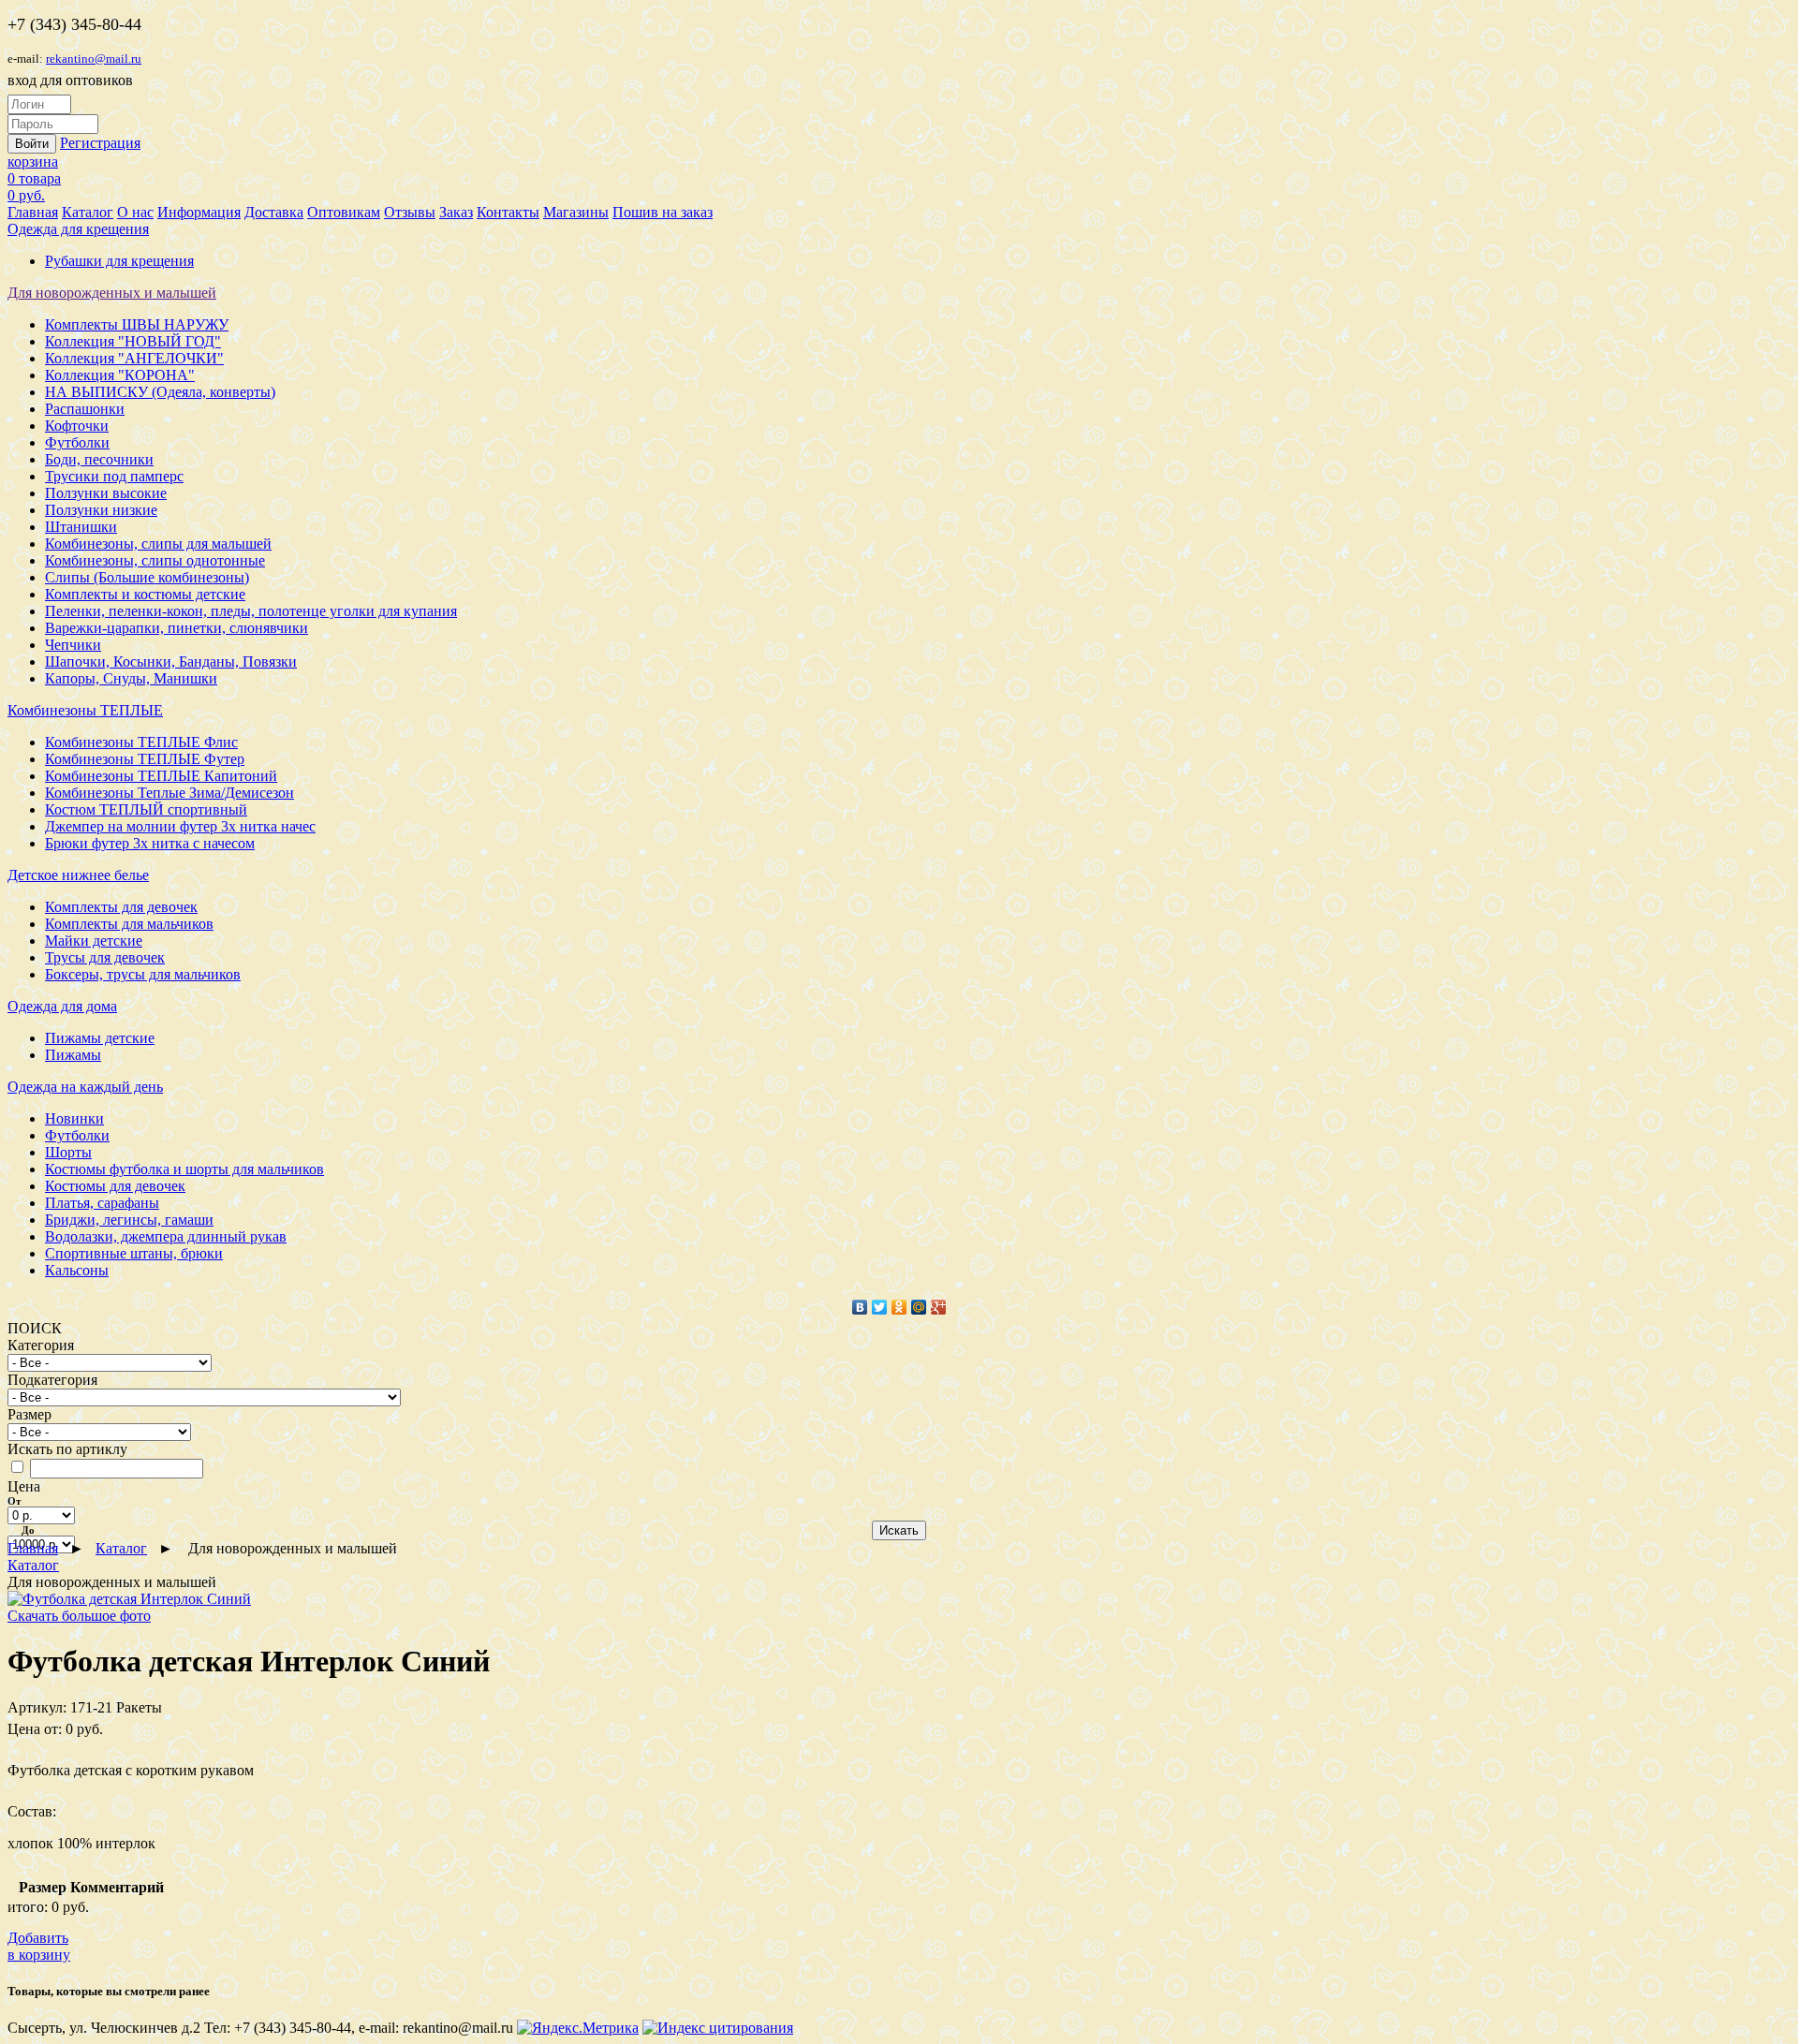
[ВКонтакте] (860, 1307)
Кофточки (77, 426)
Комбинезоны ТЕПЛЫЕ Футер (145, 759)
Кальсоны (77, 1270)
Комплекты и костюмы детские (145, 594)
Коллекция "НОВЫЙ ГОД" (133, 341)
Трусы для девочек (105, 957)
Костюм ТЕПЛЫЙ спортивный (146, 809)
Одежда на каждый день (85, 1087)
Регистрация (100, 143)
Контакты (508, 212)
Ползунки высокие (106, 493)
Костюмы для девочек (115, 1186)
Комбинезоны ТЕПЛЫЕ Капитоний (161, 776)
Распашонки (85, 409)
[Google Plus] (939, 1307)
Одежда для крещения (78, 229)
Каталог (88, 212)
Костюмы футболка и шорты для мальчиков (184, 1169)
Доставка (274, 212)
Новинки (74, 1118)
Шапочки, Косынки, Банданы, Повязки (171, 662)
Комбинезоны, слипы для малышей (158, 544)
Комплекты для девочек (121, 907)
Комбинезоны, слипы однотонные (155, 560)
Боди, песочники (99, 459)
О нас (135, 212)
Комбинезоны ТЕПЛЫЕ (85, 710)
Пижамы (73, 1055)
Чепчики (73, 645)
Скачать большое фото (79, 1616)
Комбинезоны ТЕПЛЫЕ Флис (141, 742)
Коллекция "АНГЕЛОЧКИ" (134, 358)
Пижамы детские (100, 1038)
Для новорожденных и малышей (112, 293)
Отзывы (410, 212)
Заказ (456, 212)
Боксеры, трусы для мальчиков (143, 974)
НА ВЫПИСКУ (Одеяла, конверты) (160, 392)
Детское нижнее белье (78, 875)
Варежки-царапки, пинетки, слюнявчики (177, 628)
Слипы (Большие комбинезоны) (147, 577)
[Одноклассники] (899, 1307)
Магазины (576, 212)
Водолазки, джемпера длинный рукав (166, 1236)
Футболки (77, 442)
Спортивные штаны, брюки (134, 1253)
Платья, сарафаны (102, 1203)
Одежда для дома (62, 1006)
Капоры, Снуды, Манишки (131, 678)
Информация (199, 212)
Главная (33, 212)
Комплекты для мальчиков (129, 924)
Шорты (68, 1152)
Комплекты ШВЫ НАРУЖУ (137, 324)
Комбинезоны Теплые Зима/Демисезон (169, 793)
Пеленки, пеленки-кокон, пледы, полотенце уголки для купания (251, 611)
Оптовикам (344, 212)
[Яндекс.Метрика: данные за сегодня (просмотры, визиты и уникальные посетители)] (578, 2028)
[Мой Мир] (919, 1307)
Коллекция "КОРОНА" (120, 375)
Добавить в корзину (39, 1946)
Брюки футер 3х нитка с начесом (150, 843)
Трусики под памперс (114, 476)
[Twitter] (880, 1307)
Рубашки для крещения (119, 261)
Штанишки (81, 527)
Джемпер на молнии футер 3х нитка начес (180, 826)
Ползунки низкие (101, 510)
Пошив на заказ (663, 212)
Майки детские (94, 941)
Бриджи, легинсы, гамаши (129, 1220)
